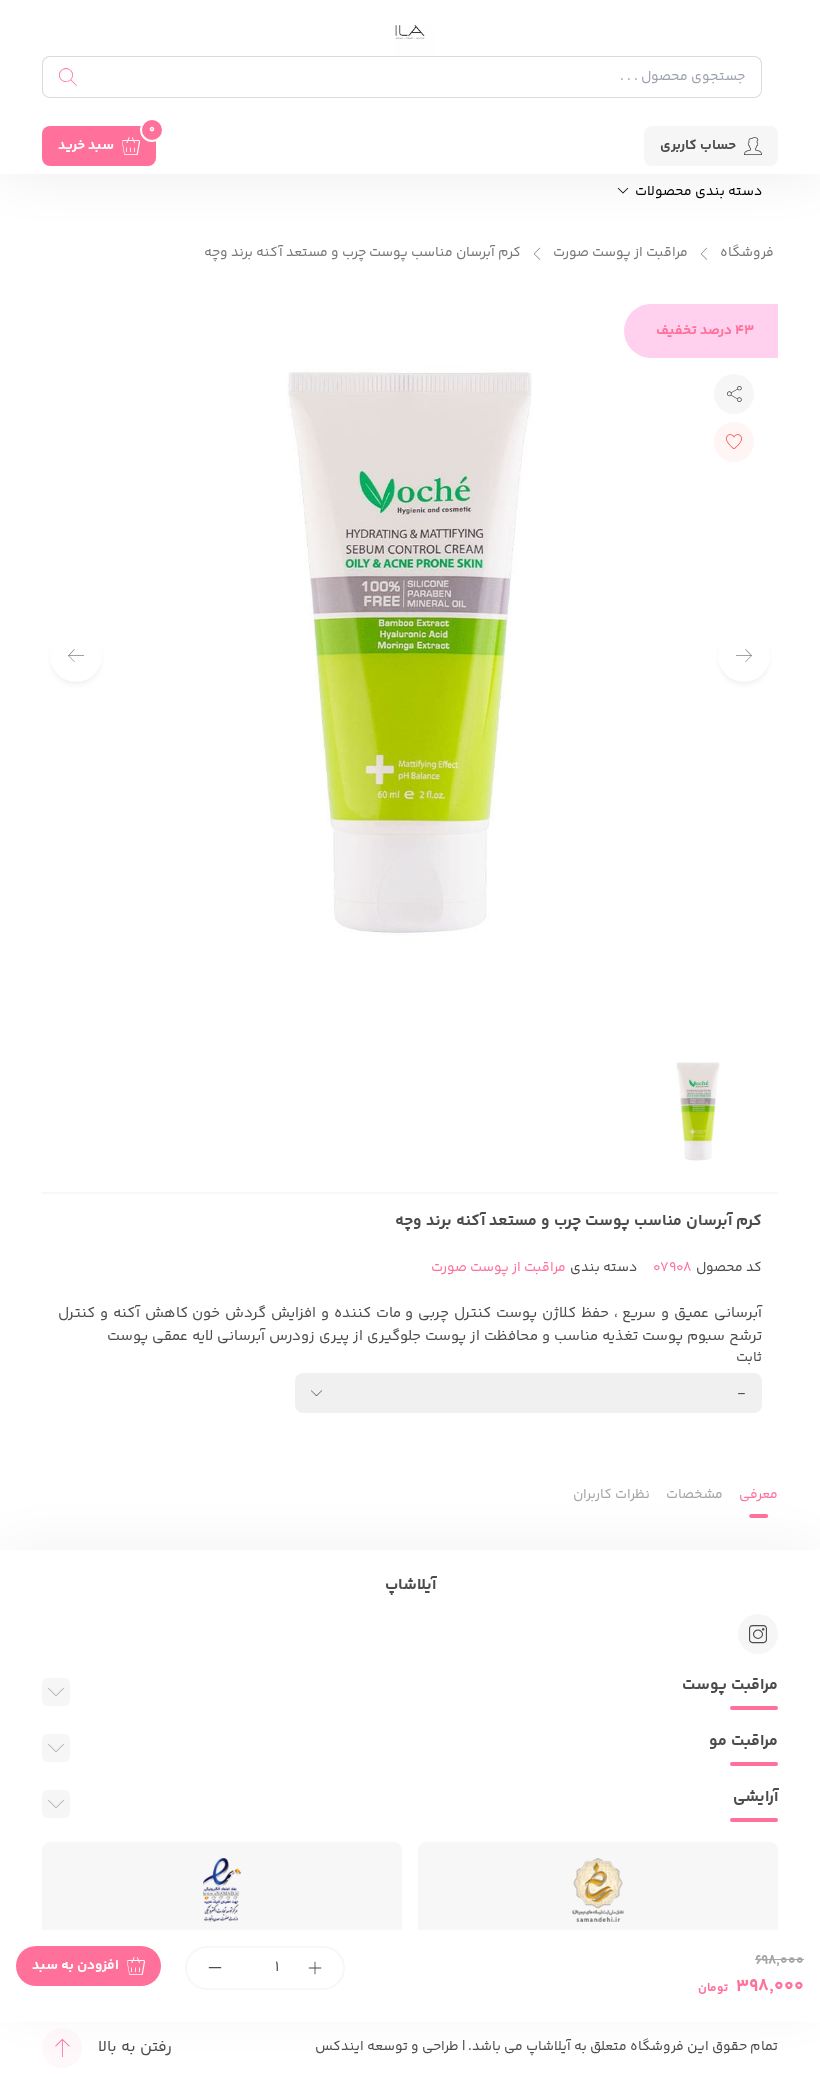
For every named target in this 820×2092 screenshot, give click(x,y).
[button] (76, 656)
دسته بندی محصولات (697, 192)
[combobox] (528, 1393)
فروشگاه (747, 253)
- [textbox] (741, 1393)
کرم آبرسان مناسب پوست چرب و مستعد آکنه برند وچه (362, 253)
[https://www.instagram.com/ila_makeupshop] (758, 1634)
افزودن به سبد (75, 1966)
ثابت (749, 1358)
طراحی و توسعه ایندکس (387, 2047)
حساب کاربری (698, 146)
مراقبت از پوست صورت (620, 253)
